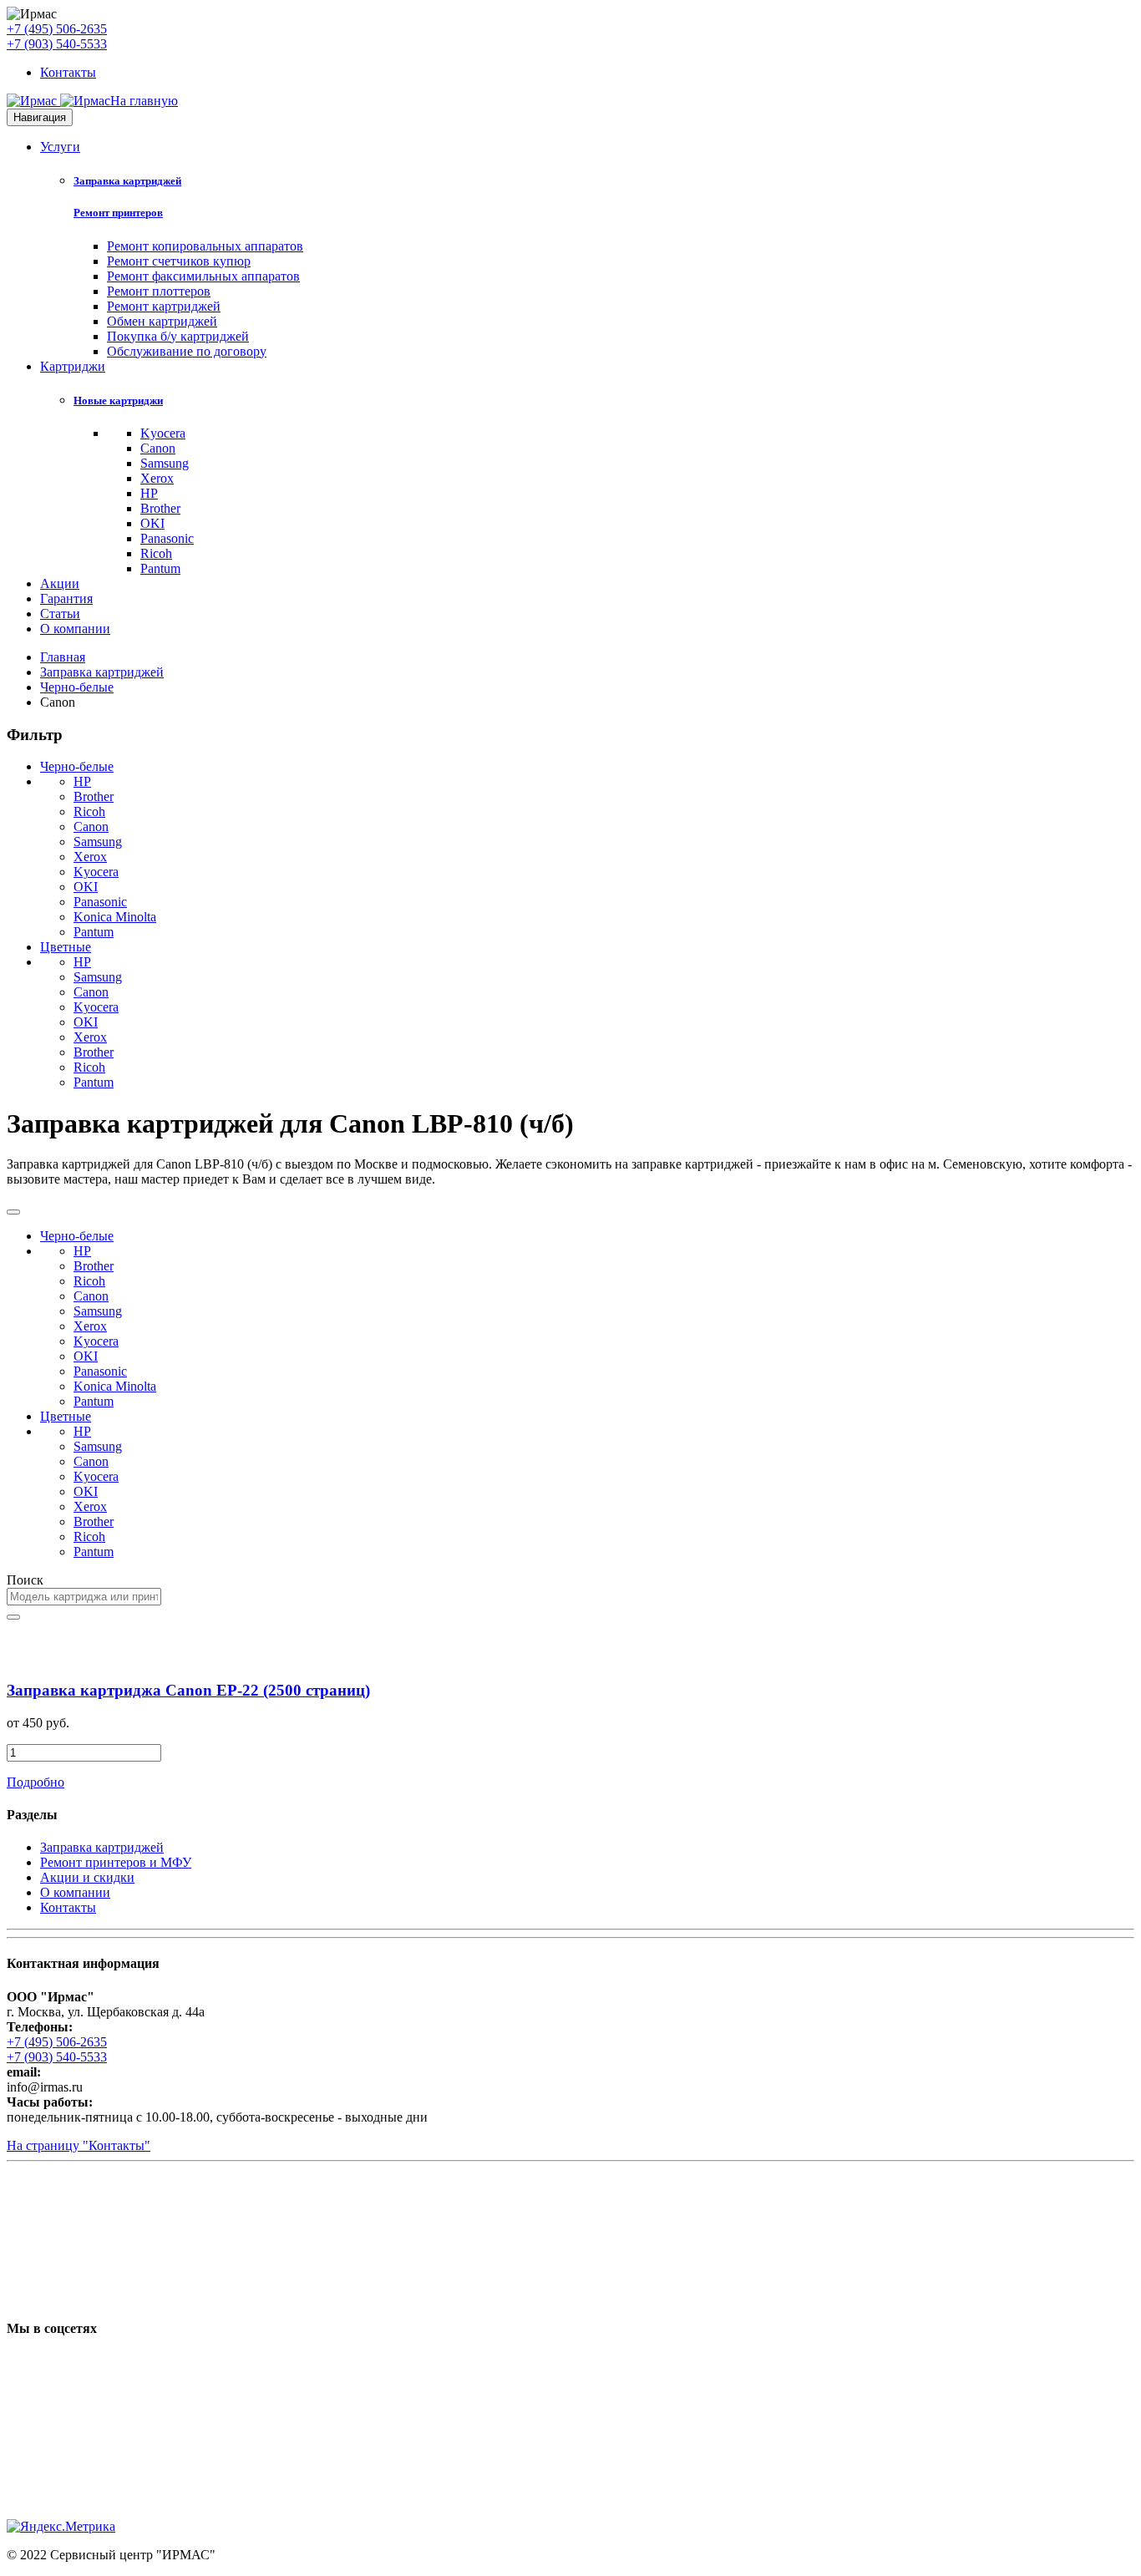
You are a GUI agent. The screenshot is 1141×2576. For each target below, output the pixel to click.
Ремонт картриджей (164, 306)
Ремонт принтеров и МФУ (116, 1862)
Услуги (60, 147)
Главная (63, 657)
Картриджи (73, 366)
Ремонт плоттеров (159, 291)
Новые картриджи (118, 401)
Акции (60, 583)
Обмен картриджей (162, 321)
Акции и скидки (87, 1877)
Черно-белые (77, 687)
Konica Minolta (115, 917)
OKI (152, 523)
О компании (75, 629)
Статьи (60, 614)
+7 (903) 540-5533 (57, 44)
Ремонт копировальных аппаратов (205, 246)
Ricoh (156, 553)
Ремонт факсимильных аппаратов (203, 276)
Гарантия (66, 598)
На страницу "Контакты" (79, 2145)
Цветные (66, 947)
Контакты (68, 72)
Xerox (157, 478)
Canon (158, 448)
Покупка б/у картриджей (178, 336)
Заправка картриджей (127, 181)
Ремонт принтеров (118, 213)
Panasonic (167, 538)
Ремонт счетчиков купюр (179, 261)
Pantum (160, 568)
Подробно (35, 1782)
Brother (160, 508)
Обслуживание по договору (187, 351)
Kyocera (163, 433)
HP (149, 493)
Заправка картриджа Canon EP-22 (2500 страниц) (188, 1690)
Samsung (165, 463)
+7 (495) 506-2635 (57, 29)
